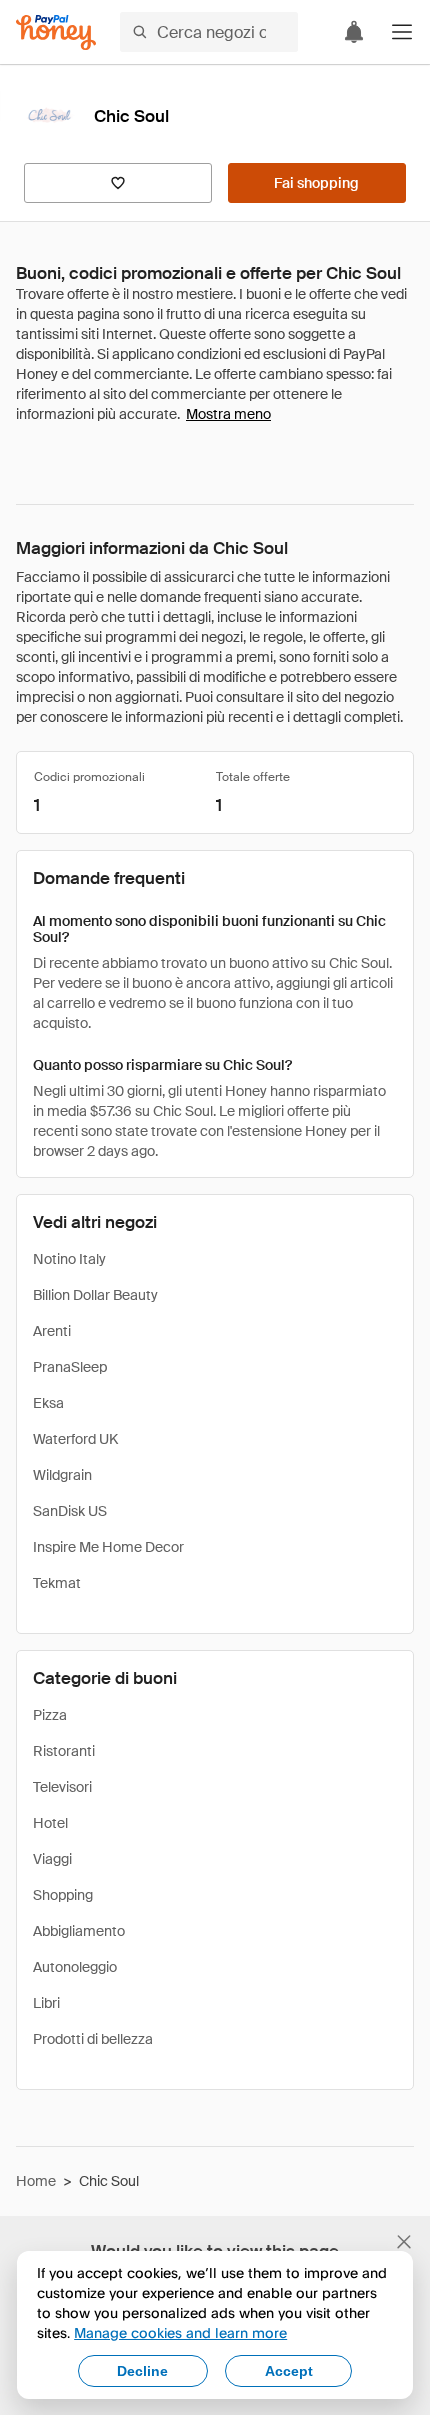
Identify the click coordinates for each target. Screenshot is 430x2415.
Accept (289, 2371)
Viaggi (52, 1859)
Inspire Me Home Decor (108, 1547)
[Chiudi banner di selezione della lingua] (404, 2242)
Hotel (50, 1823)
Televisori (62, 1787)
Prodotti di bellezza (93, 2039)
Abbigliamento (79, 1931)
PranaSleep (70, 1367)
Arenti (52, 1331)
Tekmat (57, 1583)
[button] (402, 32)
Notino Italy (69, 1259)
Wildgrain (62, 1475)
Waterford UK (75, 1439)
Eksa (48, 1403)
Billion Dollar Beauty (95, 1295)
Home (36, 2181)
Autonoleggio (75, 1967)
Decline (142, 2371)
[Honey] (56, 32)
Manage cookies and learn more (180, 2332)
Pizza (50, 1715)
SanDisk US (70, 1511)
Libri (46, 2003)
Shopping (63, 1895)
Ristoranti (64, 1751)
